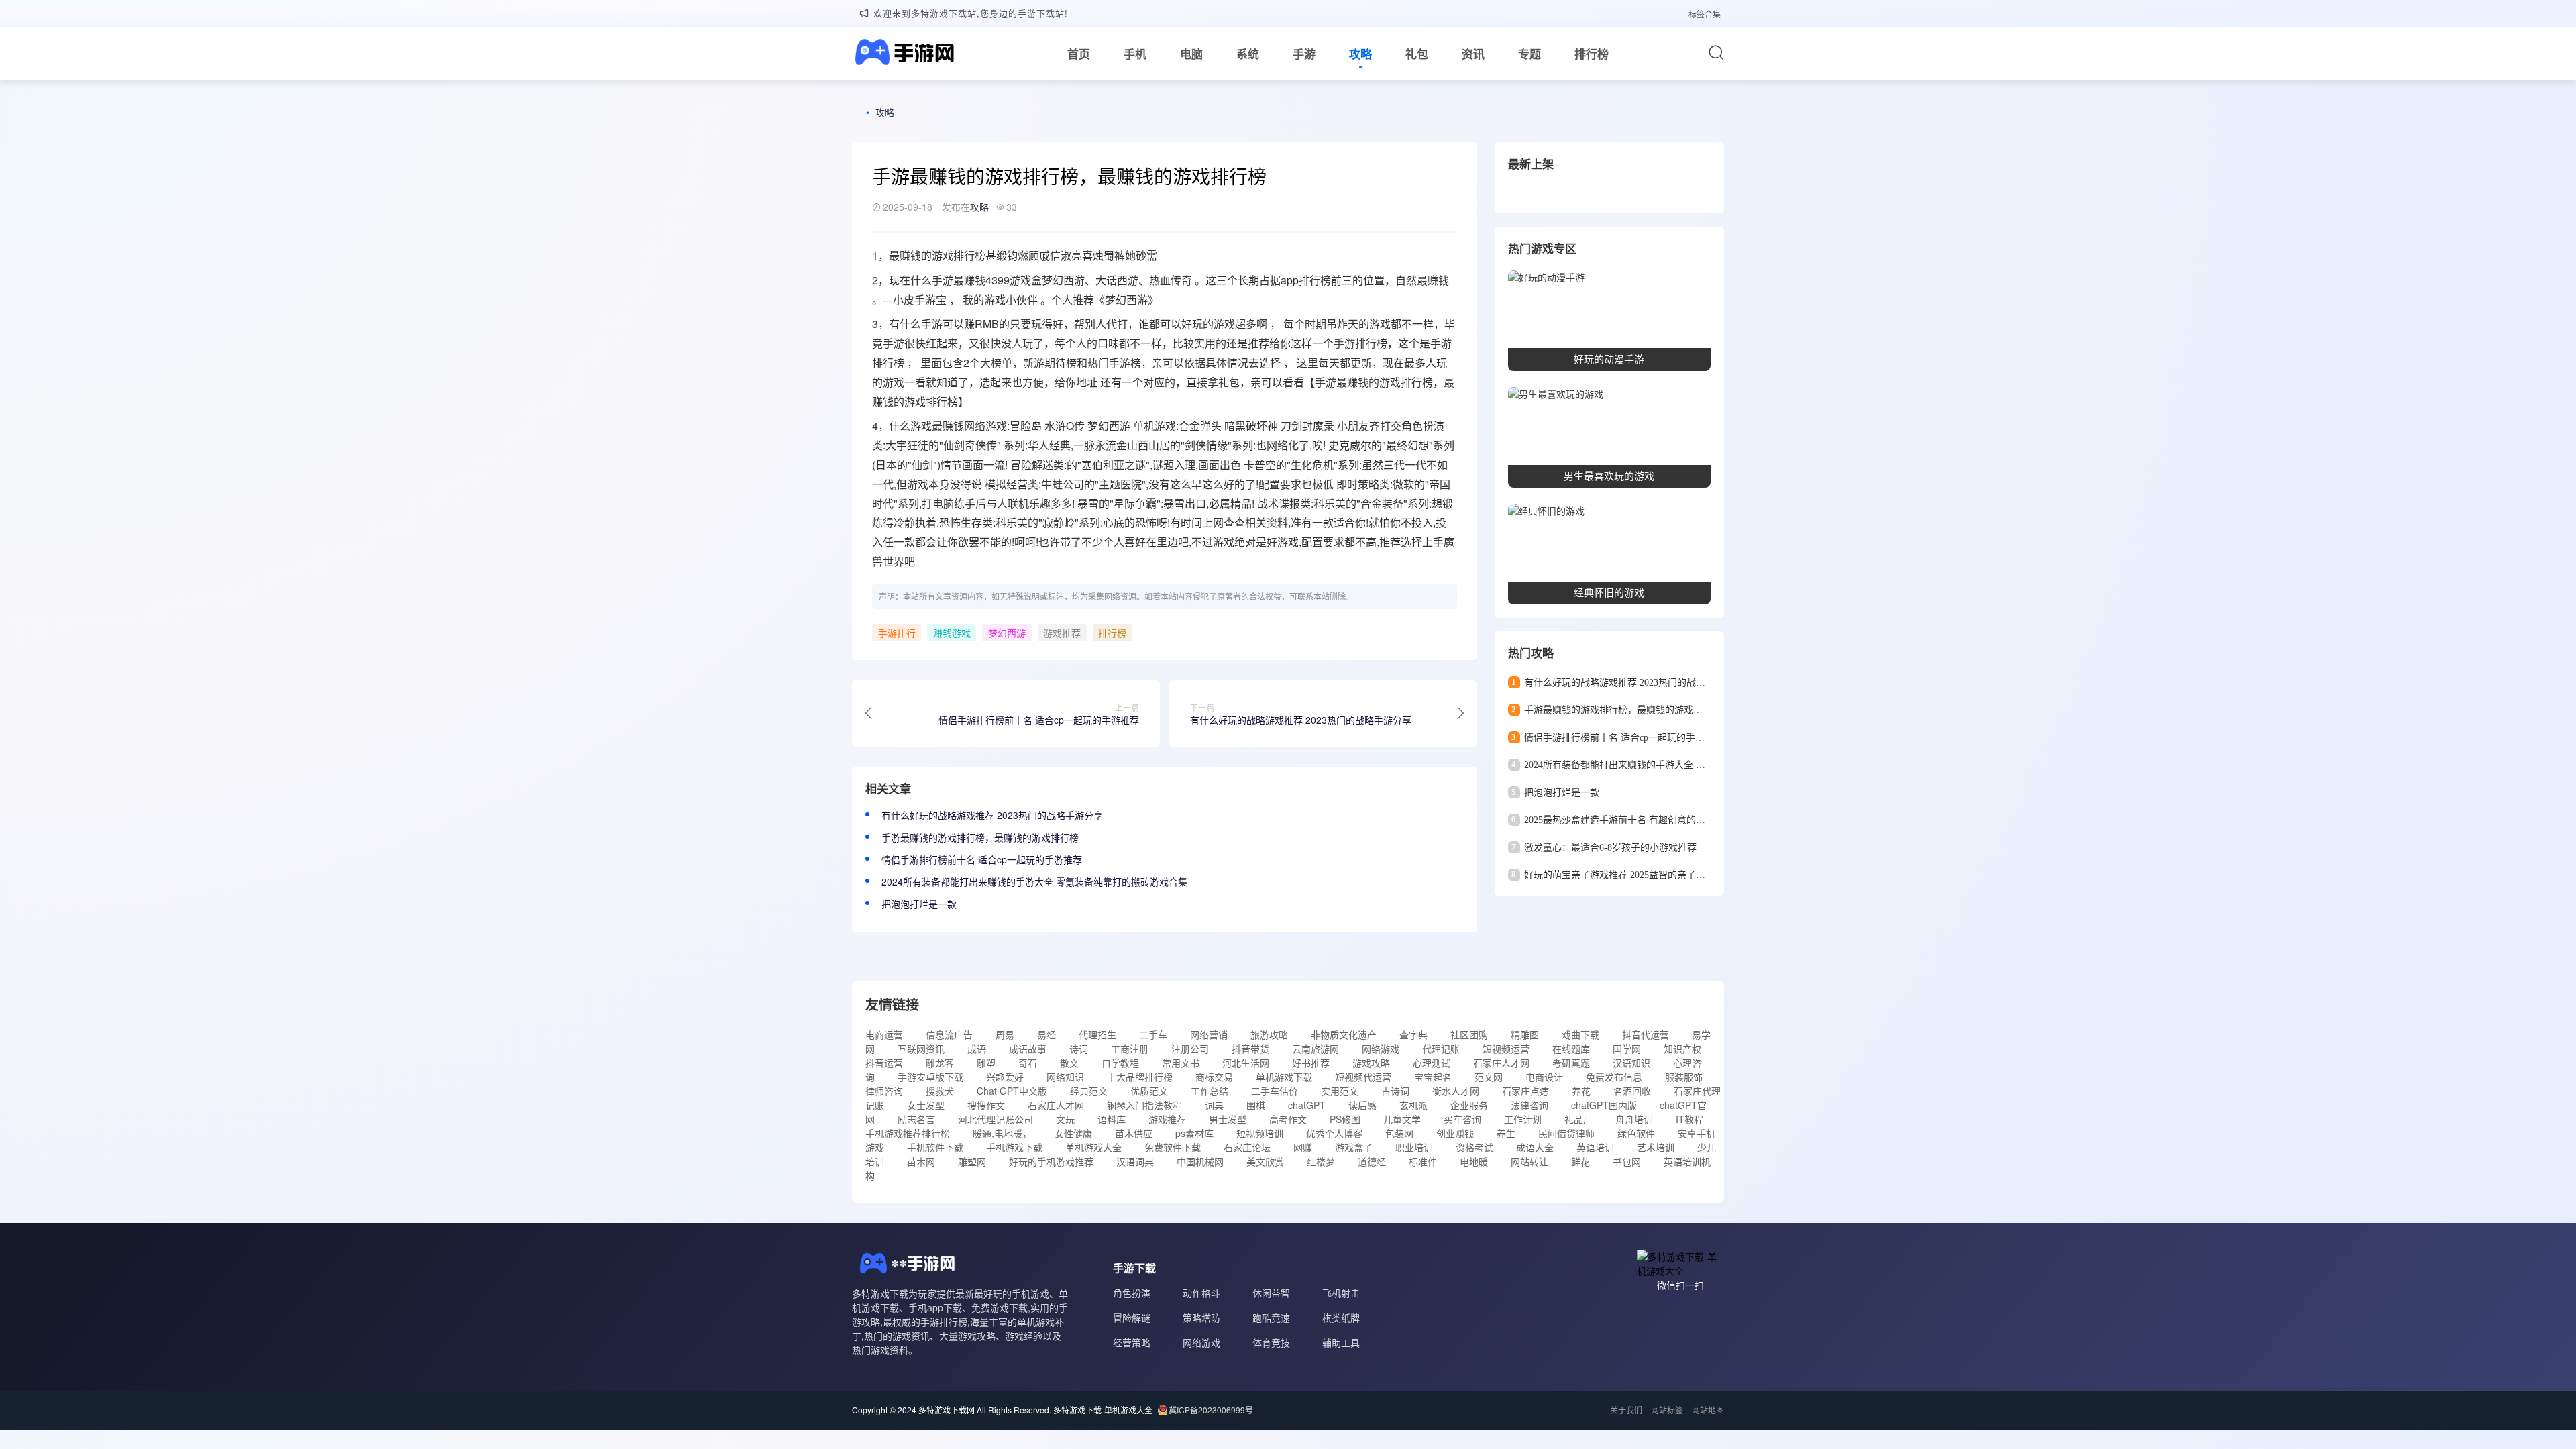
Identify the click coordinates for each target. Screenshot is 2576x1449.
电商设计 (1544, 1077)
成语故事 (1028, 1049)
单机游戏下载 (1284, 1077)
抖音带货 (1250, 1049)
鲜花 (1580, 1161)
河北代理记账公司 (996, 1119)
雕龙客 (940, 1063)
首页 (1079, 54)
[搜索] (1716, 52)
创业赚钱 (1455, 1133)
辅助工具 (1341, 1342)
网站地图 (1708, 1410)
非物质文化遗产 (1344, 1034)
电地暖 (1474, 1161)
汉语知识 (1631, 1063)
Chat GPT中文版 (1012, 1091)
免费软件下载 (1173, 1147)
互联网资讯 (921, 1049)
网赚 (1303, 1147)
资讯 (1473, 54)
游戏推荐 (1062, 633)
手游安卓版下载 (930, 1077)
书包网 (1627, 1161)
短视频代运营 (1363, 1077)
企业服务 (1469, 1105)
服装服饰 (1684, 1077)
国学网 (1627, 1049)
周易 (1005, 1034)
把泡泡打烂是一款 (919, 904)
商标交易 (1214, 1077)
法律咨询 (1529, 1105)
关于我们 (1626, 1410)
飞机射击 (1341, 1293)
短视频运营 (1506, 1049)
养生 (1506, 1133)
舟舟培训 (1634, 1119)
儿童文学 (1402, 1119)
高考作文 (1288, 1119)
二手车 (1153, 1034)
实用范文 (1340, 1091)
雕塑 (986, 1063)
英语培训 (1595, 1147)
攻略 (1360, 54)
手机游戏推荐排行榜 (908, 1133)
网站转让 (1529, 1161)
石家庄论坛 (1247, 1147)
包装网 (1399, 1133)
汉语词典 (1135, 1161)
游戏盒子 (1354, 1147)
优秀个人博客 (1334, 1133)
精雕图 (1525, 1034)
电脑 (1191, 54)
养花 (1581, 1091)
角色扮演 (1132, 1293)
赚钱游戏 (952, 633)
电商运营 (884, 1034)
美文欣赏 (1265, 1161)
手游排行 (1355, 343)
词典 (1214, 1105)
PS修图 (1345, 1119)
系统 (1248, 54)
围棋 (1256, 1105)
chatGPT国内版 (1604, 1105)
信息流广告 (949, 1034)
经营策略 (1132, 1342)
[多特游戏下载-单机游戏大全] (903, 54)
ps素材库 (1194, 1133)
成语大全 (1535, 1147)
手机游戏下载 (1014, 1147)
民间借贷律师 (1566, 1133)
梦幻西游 (1007, 633)
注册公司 (1190, 1049)
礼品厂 (1578, 1119)
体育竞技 (1271, 1342)
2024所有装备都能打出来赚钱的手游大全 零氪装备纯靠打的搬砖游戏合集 (1034, 881)
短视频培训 (1260, 1133)
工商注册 (1130, 1049)
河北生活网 (1246, 1063)
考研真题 (1571, 1063)
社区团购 (1469, 1034)
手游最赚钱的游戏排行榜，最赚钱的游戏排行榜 (980, 837)
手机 (1135, 54)
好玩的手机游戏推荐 (1051, 1161)
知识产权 (1682, 1049)
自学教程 (1120, 1063)
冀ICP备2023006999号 (1211, 1410)
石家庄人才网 (1501, 1063)
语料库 (1112, 1119)
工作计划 (1523, 1119)
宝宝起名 (1433, 1077)
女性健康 (1073, 1133)
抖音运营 (884, 1063)
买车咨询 (1462, 1119)
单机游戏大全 (1093, 1147)
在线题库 (1571, 1049)
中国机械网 (1200, 1161)
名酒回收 (1632, 1091)
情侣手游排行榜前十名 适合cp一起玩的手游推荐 (982, 859)
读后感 (1362, 1105)
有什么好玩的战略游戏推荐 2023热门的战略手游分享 (992, 815)
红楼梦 (1321, 1161)
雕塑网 (972, 1161)
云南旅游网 (1316, 1049)
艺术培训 (1656, 1147)
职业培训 (1414, 1147)
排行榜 (1592, 54)
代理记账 (1441, 1049)
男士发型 (1228, 1119)
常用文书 (1181, 1063)
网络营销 (1209, 1034)
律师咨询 (884, 1091)
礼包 (1417, 54)
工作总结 (1210, 1091)
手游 (1304, 54)
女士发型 (926, 1105)
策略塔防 (1201, 1318)
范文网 (1489, 1077)
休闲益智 (1271, 1293)
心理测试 (1432, 1063)
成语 (977, 1049)
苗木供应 (1134, 1133)
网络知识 (1065, 1077)
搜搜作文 (986, 1105)
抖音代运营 (1646, 1034)
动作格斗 (1201, 1293)
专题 (1529, 54)
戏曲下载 (1580, 1034)
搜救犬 (940, 1091)
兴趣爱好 (1005, 1077)
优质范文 (1149, 1091)
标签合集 (1705, 14)
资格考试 (1474, 1147)
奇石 (1028, 1063)
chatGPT (1307, 1105)
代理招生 (1097, 1034)
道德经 (1372, 1161)
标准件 (1423, 1161)
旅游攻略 (1269, 1034)
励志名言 (916, 1119)
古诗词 (1395, 1091)
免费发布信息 (1614, 1077)
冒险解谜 (1132, 1318)
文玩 (1065, 1119)
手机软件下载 (935, 1147)
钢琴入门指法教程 (1144, 1105)
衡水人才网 (1456, 1091)
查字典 (1413, 1034)
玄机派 (1413, 1105)
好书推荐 (1311, 1063)
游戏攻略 (1371, 1063)
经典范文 (1089, 1091)
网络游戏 (1381, 1049)
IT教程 (1689, 1119)
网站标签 (1667, 1410)
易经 (1046, 1034)
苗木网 (921, 1161)
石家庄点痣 (1525, 1091)
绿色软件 (1636, 1133)
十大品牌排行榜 (1140, 1077)
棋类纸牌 (1341, 1318)
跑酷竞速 (1271, 1318)
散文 (1069, 1063)
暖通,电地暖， (1002, 1133)
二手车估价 (1275, 1091)
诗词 (1079, 1049)
